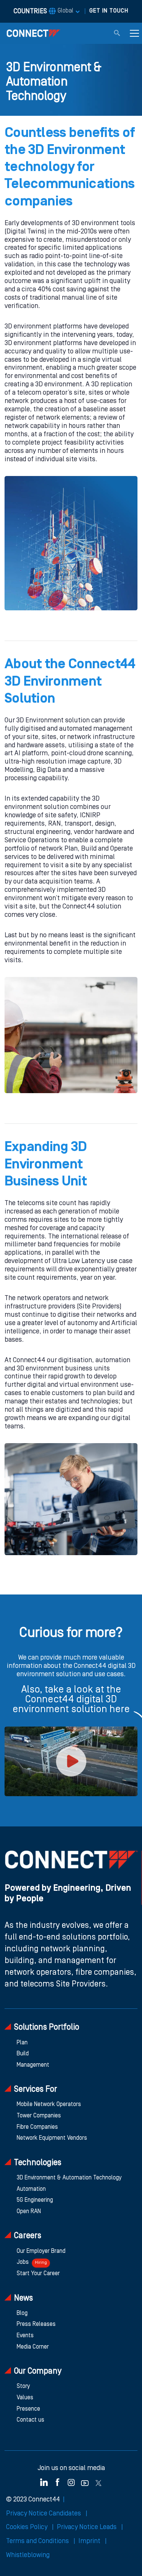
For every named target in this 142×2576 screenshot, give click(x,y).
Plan (22, 2043)
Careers (28, 2236)
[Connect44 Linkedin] (44, 2482)
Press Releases (36, 2324)
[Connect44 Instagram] (71, 2482)
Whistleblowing (28, 2555)
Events (25, 2336)
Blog (22, 2313)
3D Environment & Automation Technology (69, 2178)
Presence (28, 2409)
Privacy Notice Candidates (44, 2514)
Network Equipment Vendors (52, 2138)
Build (23, 2054)
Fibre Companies (37, 2127)
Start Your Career (38, 2274)
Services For (36, 2090)
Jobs (32, 2262)
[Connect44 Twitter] (98, 2482)
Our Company (38, 2371)
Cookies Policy (27, 2527)
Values (25, 2398)
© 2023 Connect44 (33, 2500)
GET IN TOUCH (109, 11)
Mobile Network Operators (49, 2105)
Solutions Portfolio (47, 2028)
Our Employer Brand (41, 2251)
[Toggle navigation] (134, 33)
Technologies (38, 2163)
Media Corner (33, 2347)
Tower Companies (39, 2116)
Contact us (30, 2420)
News (23, 2298)
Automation (31, 2189)
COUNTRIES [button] (44, 11)
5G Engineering (35, 2200)
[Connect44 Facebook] (58, 2482)
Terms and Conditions (38, 2541)
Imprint (90, 2541)
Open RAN (29, 2212)
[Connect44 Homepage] (33, 33)
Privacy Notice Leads (87, 2527)
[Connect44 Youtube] (85, 2482)
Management (33, 2065)
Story (23, 2386)
